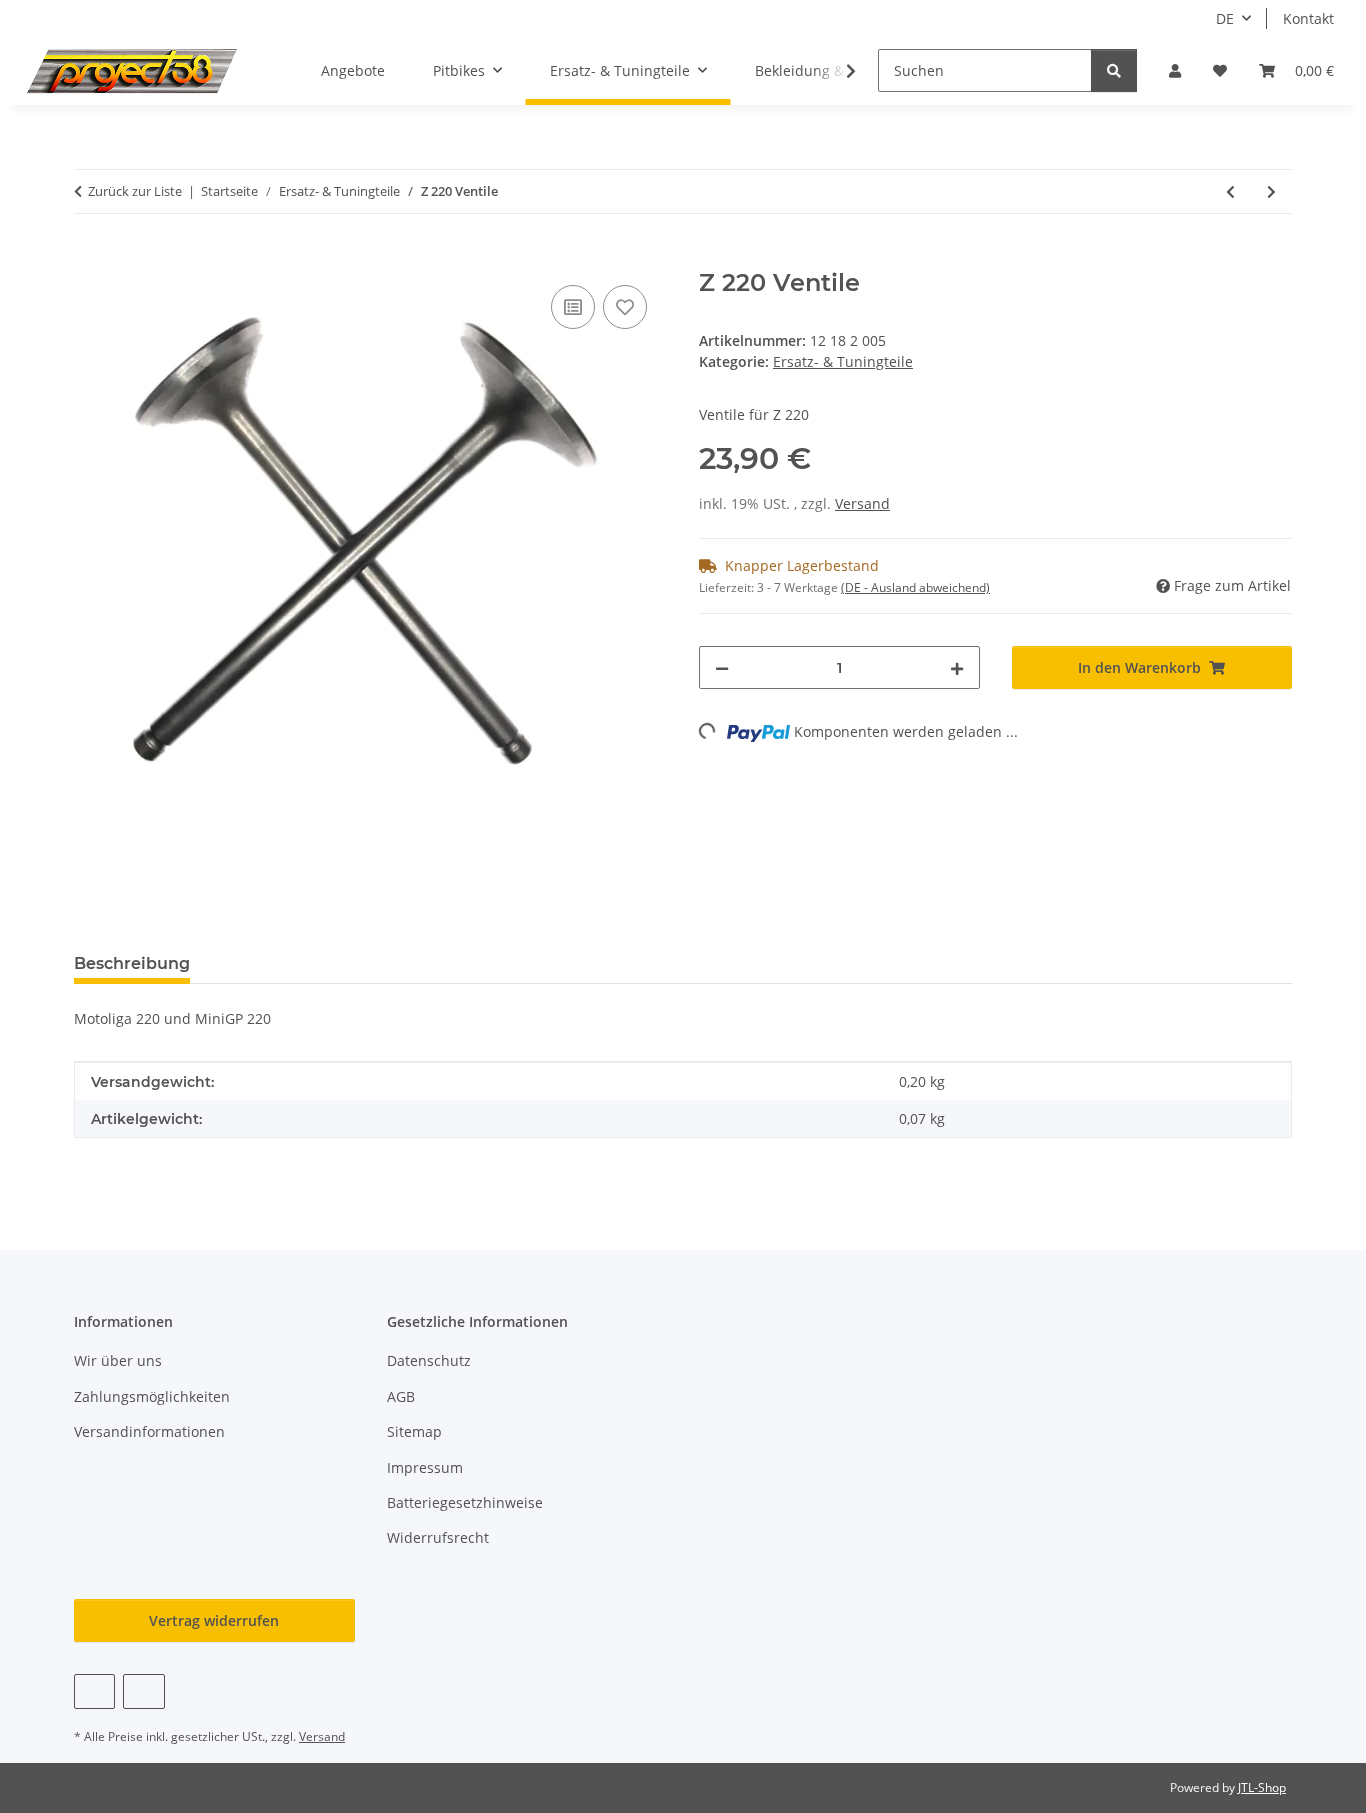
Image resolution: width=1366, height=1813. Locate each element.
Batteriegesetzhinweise (465, 1502)
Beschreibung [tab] (132, 963)
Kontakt (1308, 18)
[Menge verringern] (722, 667)
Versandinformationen (149, 1431)
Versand (862, 503)
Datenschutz (429, 1360)
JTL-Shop (1262, 1787)
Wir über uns (118, 1360)
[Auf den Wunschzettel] (625, 307)
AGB (401, 1396)
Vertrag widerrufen (214, 1620)
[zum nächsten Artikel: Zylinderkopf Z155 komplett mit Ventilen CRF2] (1271, 191)
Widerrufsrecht (438, 1537)
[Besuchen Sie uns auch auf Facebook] (94, 1691)
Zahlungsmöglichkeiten (152, 1396)
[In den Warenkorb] (90, 258)
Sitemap (414, 1431)
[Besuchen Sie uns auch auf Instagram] (143, 1691)
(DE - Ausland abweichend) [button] (915, 587)
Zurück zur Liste (135, 191)
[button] (1175, 70)
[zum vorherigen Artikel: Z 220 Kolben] (1230, 191)
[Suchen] (1114, 70)
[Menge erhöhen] (957, 667)
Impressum (425, 1467)
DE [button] (1225, 18)
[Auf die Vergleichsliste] (573, 307)
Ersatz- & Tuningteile (843, 361)
